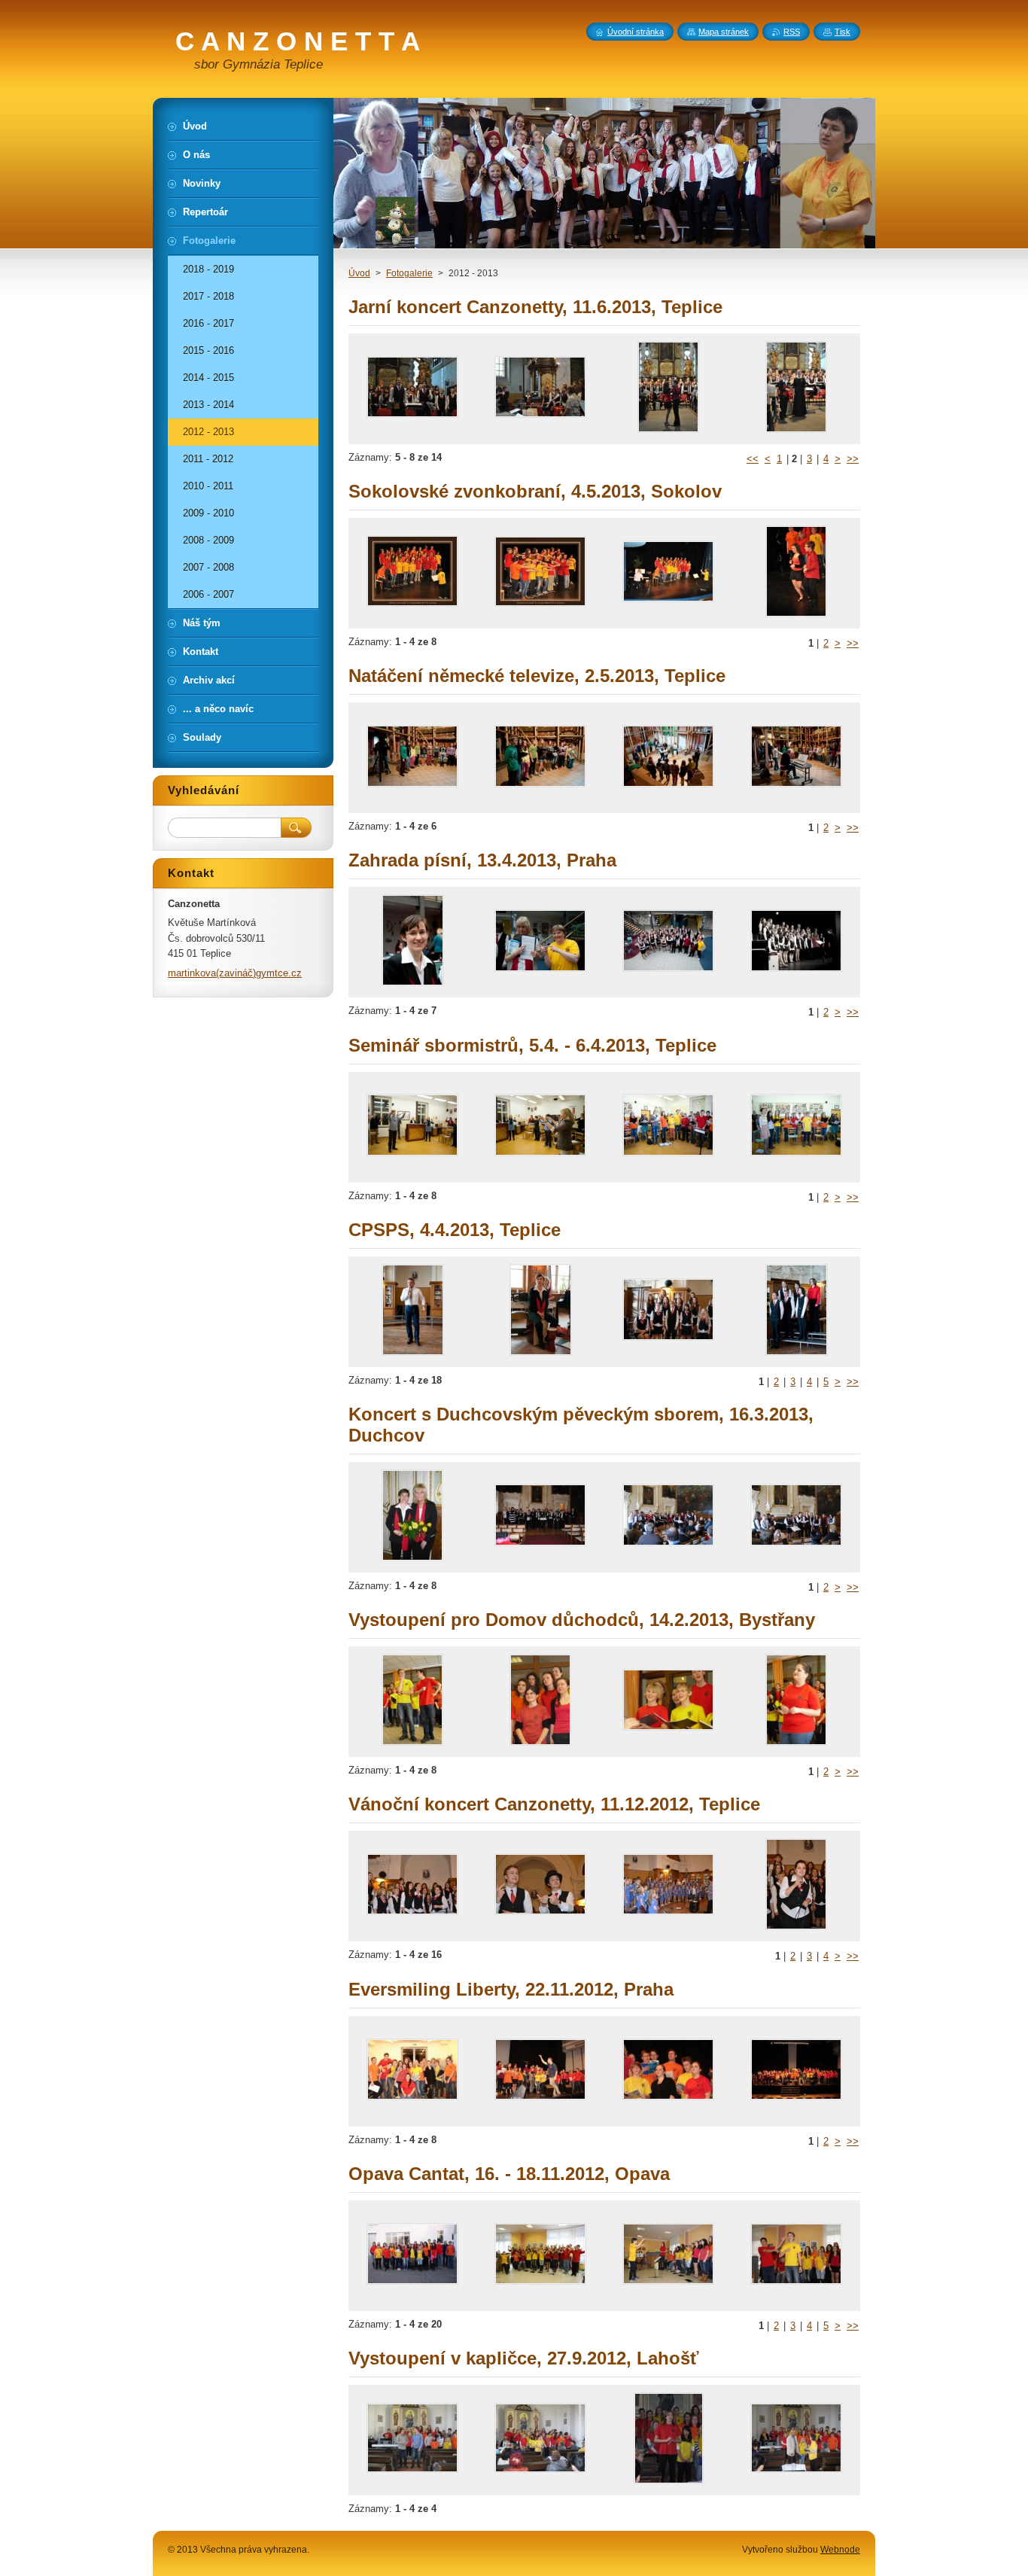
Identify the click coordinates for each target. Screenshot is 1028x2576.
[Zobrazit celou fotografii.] (412, 389)
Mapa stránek (724, 32)
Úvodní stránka (636, 32)
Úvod (359, 273)
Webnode (840, 2550)
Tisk (842, 32)
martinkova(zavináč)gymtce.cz (235, 973)
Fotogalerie (409, 273)
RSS (792, 32)
